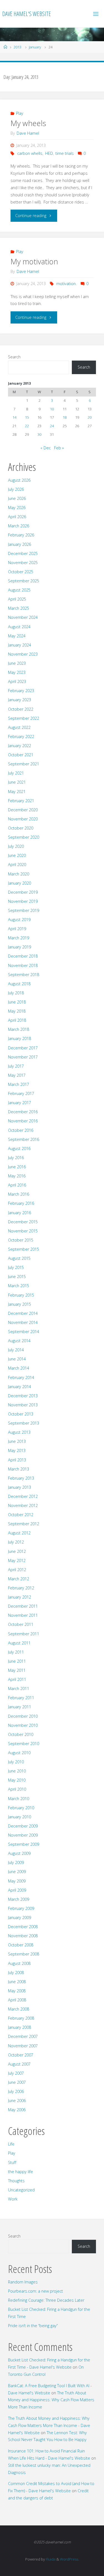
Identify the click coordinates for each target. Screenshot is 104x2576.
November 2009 (23, 1835)
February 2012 (21, 1588)
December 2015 (23, 1222)
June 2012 (17, 1551)
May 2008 (17, 1991)
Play (20, 113)
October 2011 (21, 1624)
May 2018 (17, 1011)
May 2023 (17, 672)
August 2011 (19, 1643)
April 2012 (17, 1570)
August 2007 (19, 2064)
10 (52, 409)
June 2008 (17, 1982)
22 (27, 426)
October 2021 (21, 755)
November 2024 (23, 617)
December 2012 (23, 1496)
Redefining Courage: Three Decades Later (46, 2300)
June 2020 (17, 855)
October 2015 (21, 1240)
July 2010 (16, 1762)
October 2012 (21, 1515)
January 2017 (20, 1103)
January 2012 (20, 1597)
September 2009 (24, 1844)
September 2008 (24, 1954)
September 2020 (24, 837)
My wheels (28, 123)
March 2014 (19, 1368)
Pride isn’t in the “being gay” (33, 2326)
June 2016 (17, 1167)
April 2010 (17, 1789)
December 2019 (23, 892)
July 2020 (16, 846)
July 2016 (16, 1158)
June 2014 (17, 1359)
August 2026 (19, 480)
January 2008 (20, 2027)
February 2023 (21, 691)
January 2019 (20, 947)
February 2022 (21, 736)
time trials (65, 153)
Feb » (59, 448)
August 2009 (19, 1853)
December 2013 (23, 1396)
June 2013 (17, 1441)
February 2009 (21, 1908)
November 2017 (23, 1057)
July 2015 (16, 1267)
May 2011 (17, 1670)
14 (14, 417)
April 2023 (17, 681)
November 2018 (23, 965)
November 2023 (23, 654)
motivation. (66, 284)
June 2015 (17, 1277)
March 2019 (19, 938)
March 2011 (19, 1689)
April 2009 (17, 1890)
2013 (17, 47)
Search (14, 357)
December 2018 (23, 956)
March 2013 (19, 1469)
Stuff (12, 2162)
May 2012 (17, 1561)
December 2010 (23, 1716)
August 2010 (19, 1753)
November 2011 (23, 1615)
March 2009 (19, 1899)
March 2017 (19, 1084)
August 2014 (19, 1341)
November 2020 (23, 819)
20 (90, 417)
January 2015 (20, 1304)
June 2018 (17, 1002)
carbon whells (30, 153)
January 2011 (20, 1707)
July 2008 (16, 1973)
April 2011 (17, 1679)
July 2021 (16, 773)
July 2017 (16, 1066)
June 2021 (17, 782)
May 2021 (17, 792)
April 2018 (17, 1020)
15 (27, 417)
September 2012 (24, 1524)
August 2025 (19, 590)
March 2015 (19, 1286)
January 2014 (20, 1387)
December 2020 (23, 810)
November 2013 (23, 1405)
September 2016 (24, 1139)
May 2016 (17, 1176)
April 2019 (17, 929)
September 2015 (24, 1249)
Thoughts (16, 2181)
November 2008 (23, 1936)
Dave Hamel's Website (27, 14)
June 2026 (17, 498)
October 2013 (21, 1414)
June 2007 (17, 2082)
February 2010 (21, 1808)
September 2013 (24, 1423)
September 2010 (24, 1744)
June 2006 (17, 2101)
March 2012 (19, 1579)
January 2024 (20, 645)
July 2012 (16, 1542)
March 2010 (19, 1799)
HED (49, 153)
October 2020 (21, 828)
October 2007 (21, 2055)
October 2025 (21, 572)
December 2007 (23, 2036)
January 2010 (20, 1817)
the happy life (21, 2172)
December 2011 (23, 1606)
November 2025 (23, 563)
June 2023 (17, 663)
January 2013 (20, 1487)
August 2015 (19, 1258)
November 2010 (23, 1725)
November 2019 (23, 901)
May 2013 (17, 1450)
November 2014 (23, 1322)
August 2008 (19, 1963)
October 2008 (21, 1945)
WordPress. (69, 2559)
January (35, 47)
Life (11, 2144)
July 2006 (16, 2091)
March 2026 (19, 526)
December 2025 (23, 553)
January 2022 (20, 746)
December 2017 (23, 1048)
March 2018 (19, 1029)
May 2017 (17, 1075)
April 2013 (17, 1460)
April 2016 (17, 1185)
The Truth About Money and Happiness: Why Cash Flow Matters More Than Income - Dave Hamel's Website (49, 2425)
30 (39, 434)
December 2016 (23, 1112)
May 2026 (17, 508)
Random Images (23, 2282)
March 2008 (19, 2009)
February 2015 (21, 1295)
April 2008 (17, 2000)
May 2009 (17, 1881)
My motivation (34, 261)
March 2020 (19, 874)
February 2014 (21, 1377)
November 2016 (23, 1121)
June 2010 (17, 1771)
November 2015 (23, 1231)
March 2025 (19, 608)
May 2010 (17, 1780)
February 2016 (21, 1203)
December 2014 (23, 1313)
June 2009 (17, 1872)
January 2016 (20, 1213)
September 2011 (24, 1634)
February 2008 (21, 2018)
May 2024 (17, 636)
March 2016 (19, 1194)
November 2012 (23, 1505)
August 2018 (19, 984)
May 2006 (17, 2110)
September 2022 (24, 718)
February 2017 (21, 1093)
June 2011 (17, 1661)
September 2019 (24, 910)
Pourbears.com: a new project (35, 2291)
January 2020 (20, 883)
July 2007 (16, 2073)
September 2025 (24, 581)
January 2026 (20, 544)
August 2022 (19, 727)
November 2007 (23, 2046)
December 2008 (23, 1927)
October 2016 (21, 1130)
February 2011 (21, 1698)
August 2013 (19, 1432)
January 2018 (20, 1038)
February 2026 (21, 535)
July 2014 (16, 1350)
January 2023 (20, 700)
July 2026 (16, 489)
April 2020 (17, 865)
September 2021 (24, 764)
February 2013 (21, 1478)
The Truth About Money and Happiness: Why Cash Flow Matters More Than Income (51, 2400)
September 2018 (24, 975)
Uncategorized (21, 2190)
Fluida (50, 2559)
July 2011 (16, 1652)
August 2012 (19, 1533)
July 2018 (16, 993)
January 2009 (20, 1917)
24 (52, 426)
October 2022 (21, 709)
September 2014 (24, 1332)
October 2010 (21, 1734)
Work (13, 2199)
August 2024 (19, 627)
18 (65, 417)
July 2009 (16, 1862)
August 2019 (19, 920)
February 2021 (21, 801)
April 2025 (17, 599)
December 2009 (23, 1826)
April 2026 (17, 517)
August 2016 (19, 1148)
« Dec (46, 448)
